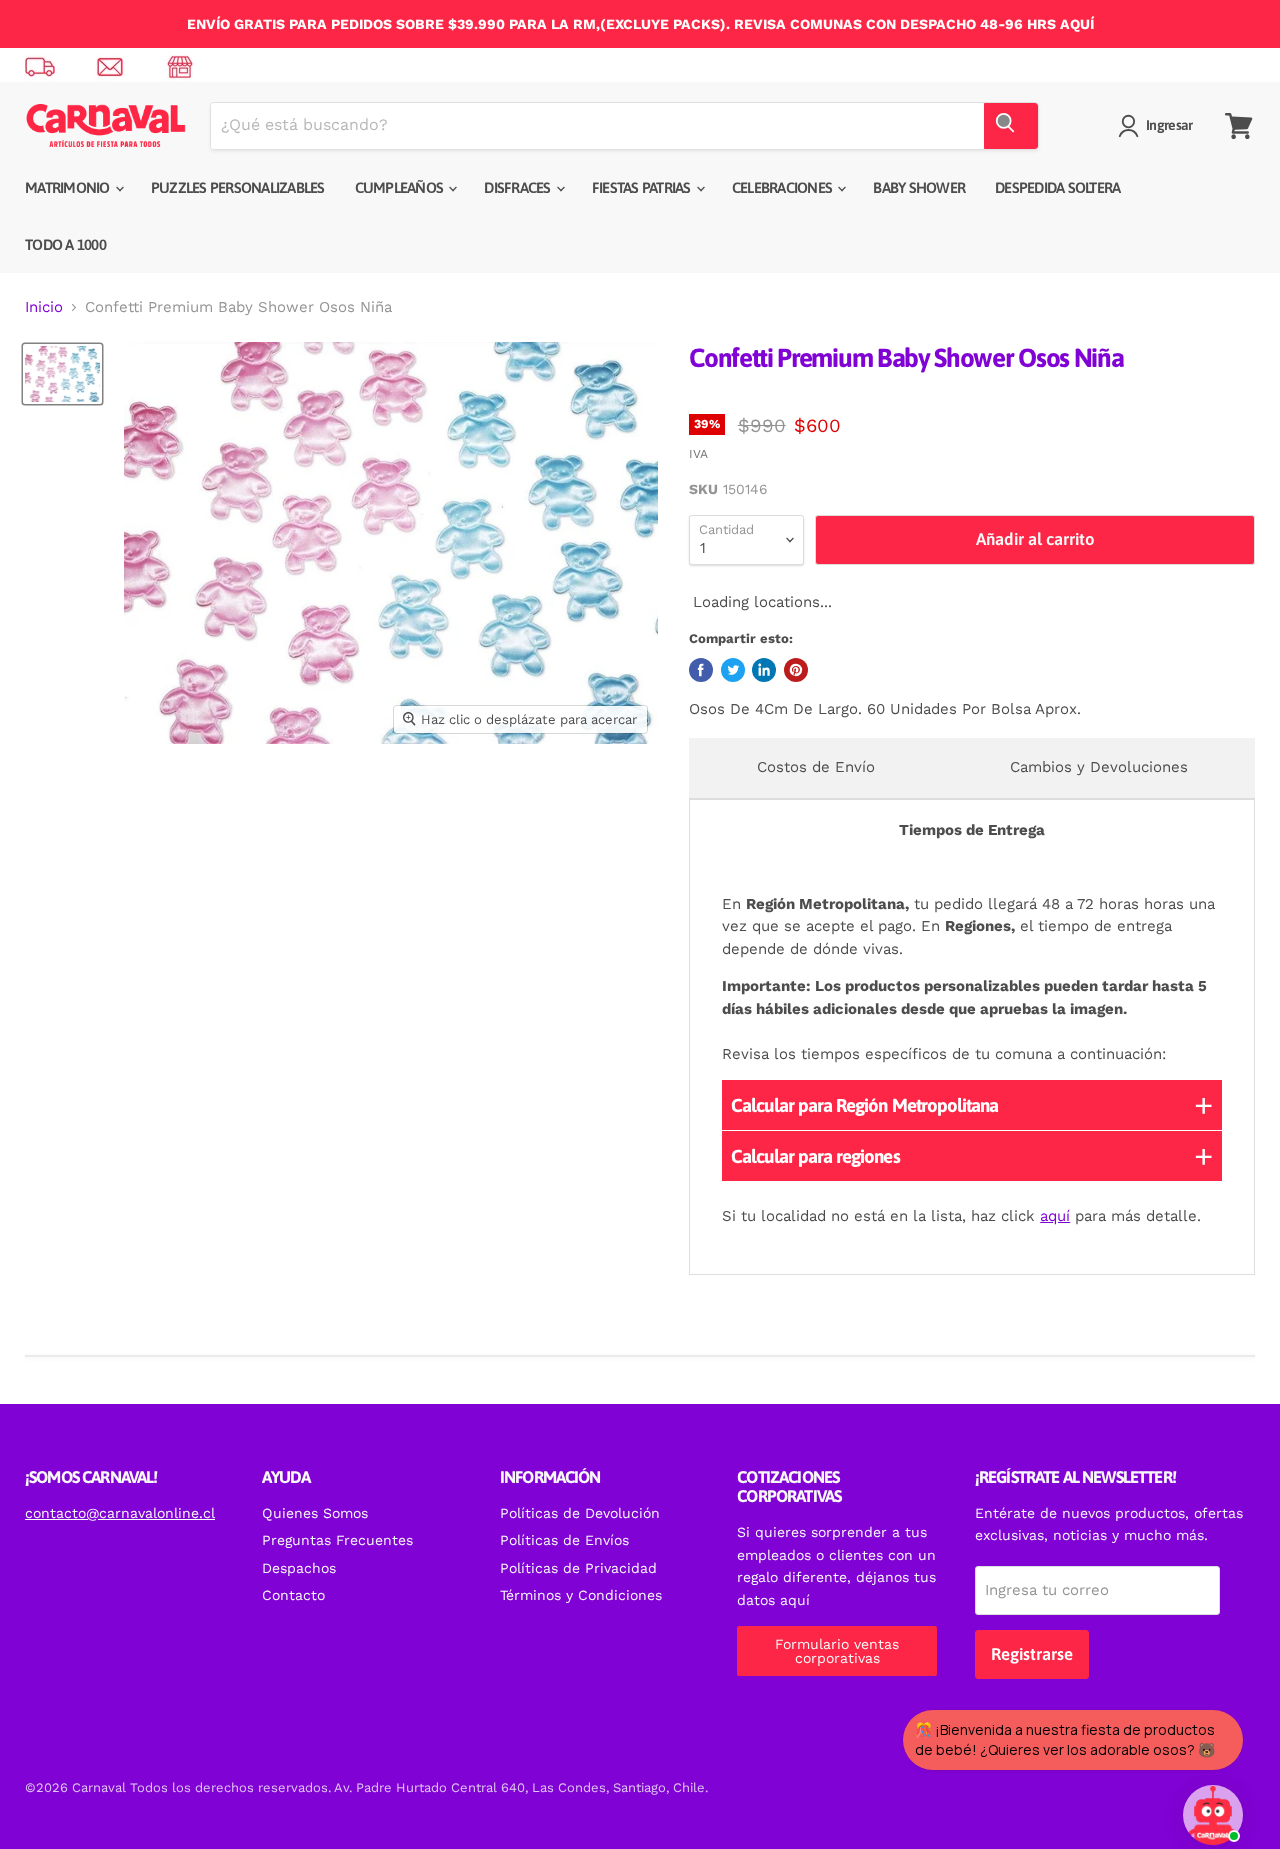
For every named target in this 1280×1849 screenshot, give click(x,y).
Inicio (44, 307)
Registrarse (1032, 1654)
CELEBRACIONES (784, 187)
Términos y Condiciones (581, 1595)
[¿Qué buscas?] (1011, 126)
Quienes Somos (315, 1513)
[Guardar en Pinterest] (796, 670)
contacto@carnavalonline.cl (120, 1513)
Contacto (293, 1595)
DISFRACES (519, 187)
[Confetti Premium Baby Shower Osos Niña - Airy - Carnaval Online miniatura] (62, 374)
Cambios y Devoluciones (1099, 767)
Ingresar (1169, 125)
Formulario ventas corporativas (837, 1651)
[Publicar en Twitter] (733, 670)
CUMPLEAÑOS (401, 187)
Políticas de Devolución (580, 1513)
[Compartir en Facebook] (701, 670)
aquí (1055, 1216)
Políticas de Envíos (564, 1540)
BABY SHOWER (919, 187)
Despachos (299, 1568)
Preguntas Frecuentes (337, 1540)
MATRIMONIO (69, 187)
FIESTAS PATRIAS (643, 187)
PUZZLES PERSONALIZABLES (238, 187)
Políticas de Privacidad (578, 1568)
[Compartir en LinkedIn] (764, 670)
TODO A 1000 (65, 244)
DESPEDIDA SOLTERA (1057, 187)
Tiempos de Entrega (972, 830)
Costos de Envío (816, 767)
